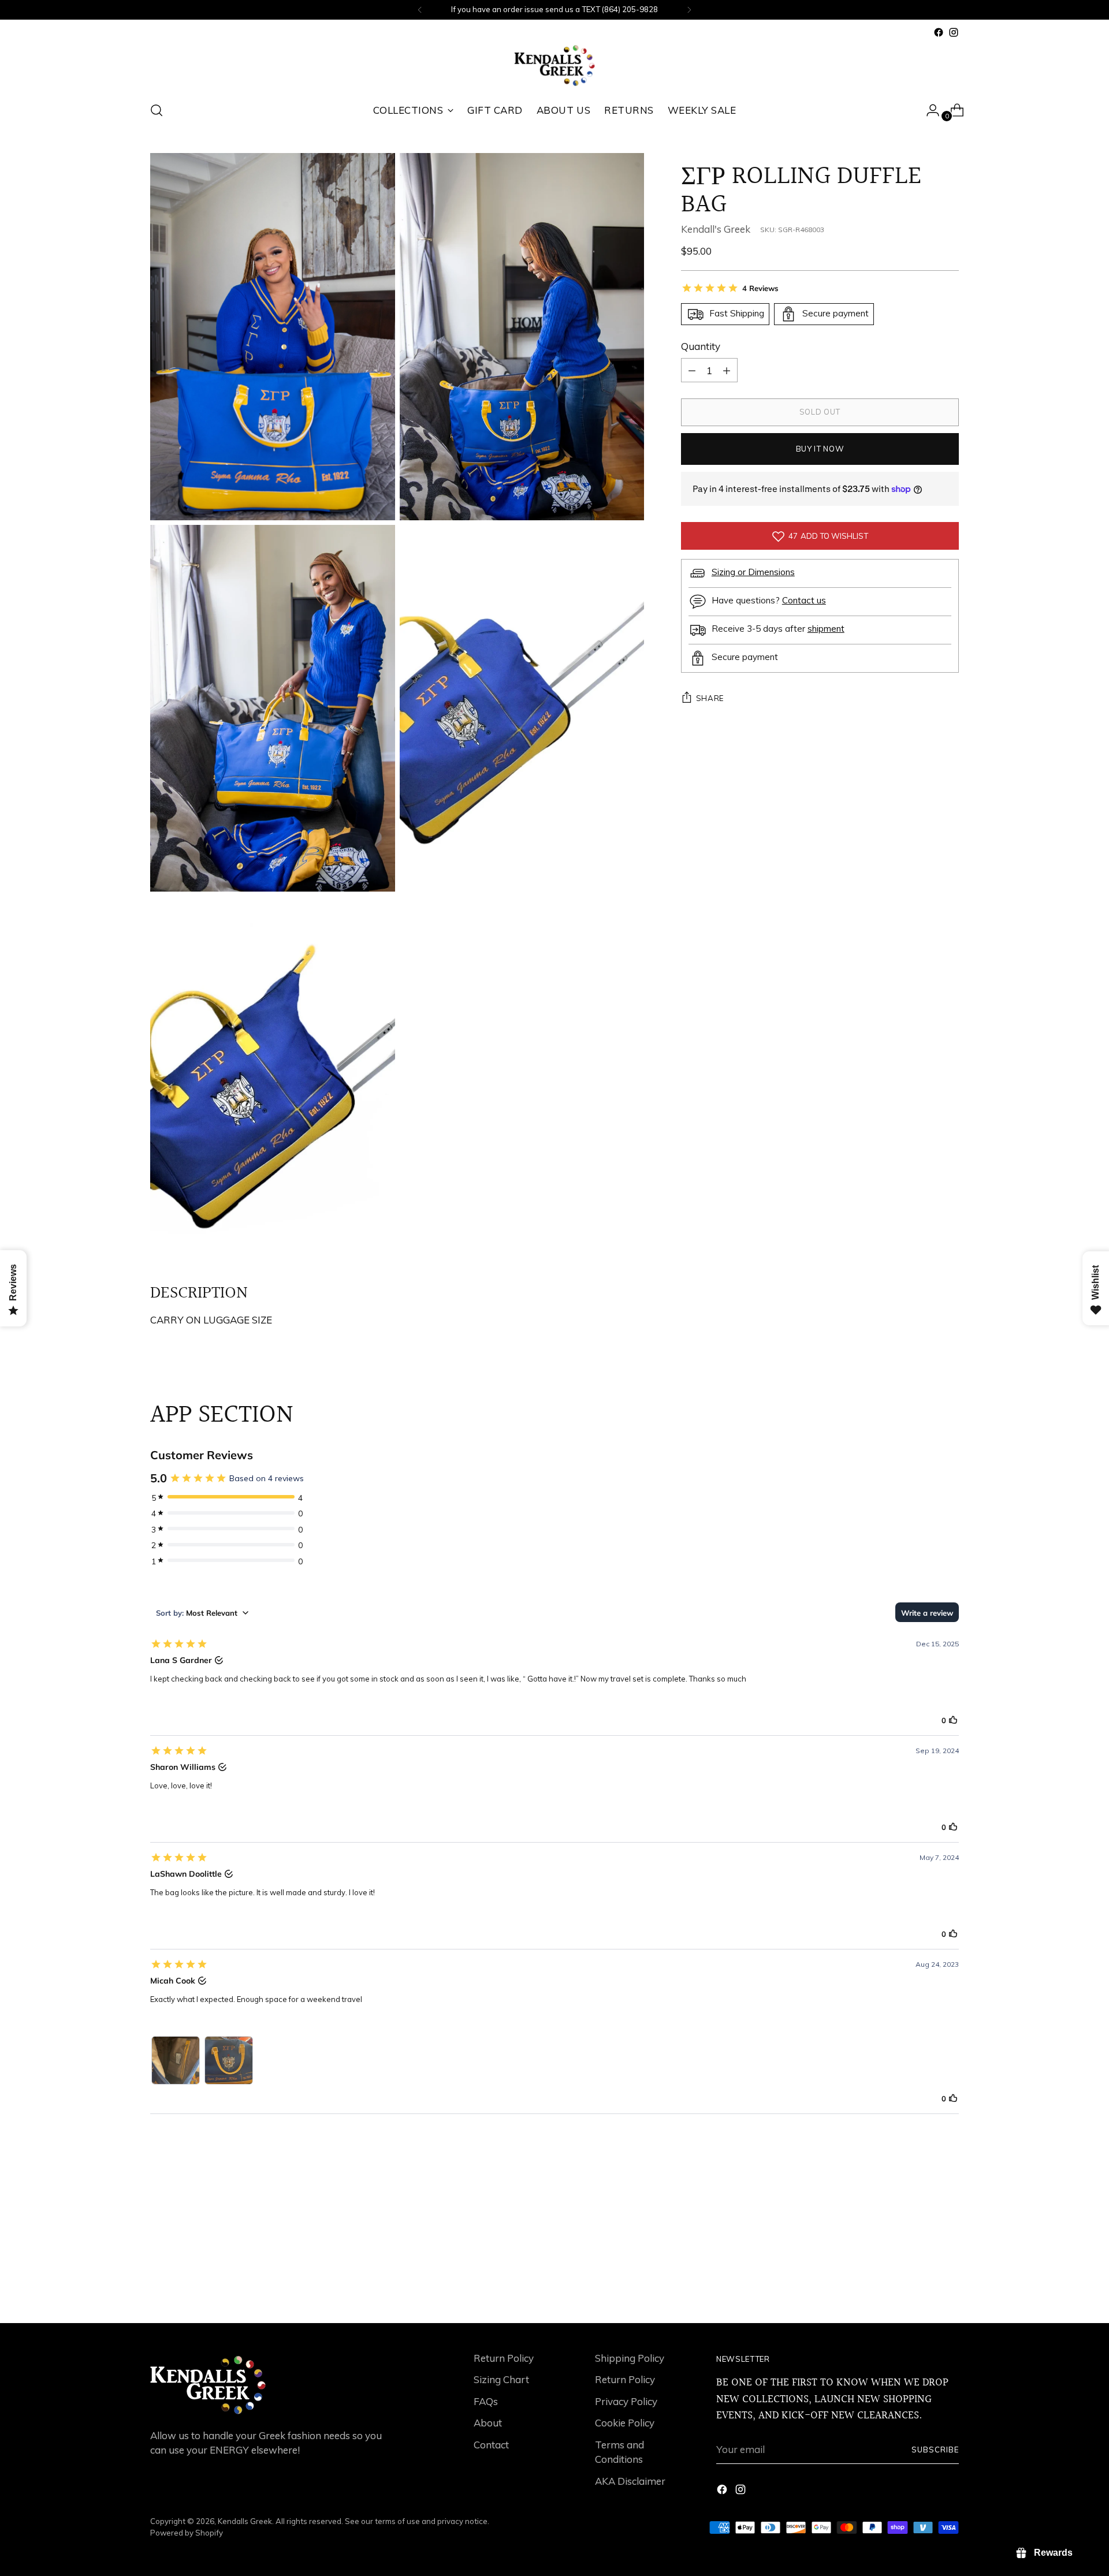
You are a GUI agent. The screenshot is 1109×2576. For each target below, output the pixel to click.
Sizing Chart (501, 2379)
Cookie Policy (625, 2423)
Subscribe (935, 2450)
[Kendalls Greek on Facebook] (939, 32)
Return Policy (504, 2358)
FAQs (486, 2401)
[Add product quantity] (692, 370)
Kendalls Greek (245, 2521)
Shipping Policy (630, 2358)
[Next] (689, 10)
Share (710, 698)
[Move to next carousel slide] (949, 2283)
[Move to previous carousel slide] (922, 2284)
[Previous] (420, 10)
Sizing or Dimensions (753, 572)
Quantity (701, 346)
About (488, 2423)
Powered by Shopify (187, 2533)
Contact (491, 2445)
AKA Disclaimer (630, 2481)
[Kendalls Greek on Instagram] (954, 32)
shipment (826, 629)
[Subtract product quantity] (727, 370)
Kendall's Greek (716, 229)
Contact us (804, 600)
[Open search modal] (157, 110)
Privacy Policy (626, 2401)
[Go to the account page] (928, 110)
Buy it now (820, 449)
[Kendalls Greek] (554, 66)
